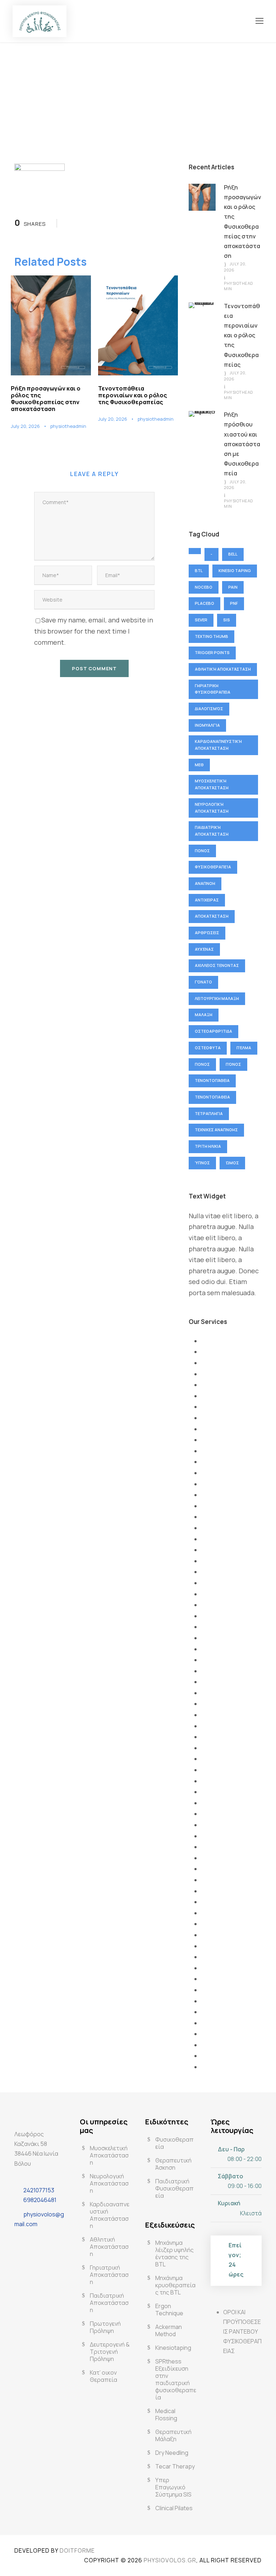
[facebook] (22, 2241)
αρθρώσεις (207, 933)
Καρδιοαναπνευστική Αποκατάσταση (218, 745)
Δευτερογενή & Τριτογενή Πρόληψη (110, 2352)
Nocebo (204, 587)
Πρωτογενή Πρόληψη (105, 2327)
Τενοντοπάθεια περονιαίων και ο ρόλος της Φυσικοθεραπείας (133, 395)
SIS (227, 620)
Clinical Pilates (174, 2508)
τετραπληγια (209, 1113)
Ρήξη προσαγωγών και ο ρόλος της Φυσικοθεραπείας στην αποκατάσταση (46, 399)
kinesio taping (235, 570)
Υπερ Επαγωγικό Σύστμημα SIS (173, 2487)
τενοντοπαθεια (212, 1097)
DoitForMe (77, 2550)
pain (233, 587)
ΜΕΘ (199, 765)
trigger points (212, 652)
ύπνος (202, 1163)
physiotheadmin (68, 426)
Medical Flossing (166, 2415)
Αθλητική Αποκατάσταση (223, 669)
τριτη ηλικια (208, 1146)
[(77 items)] (195, 551)
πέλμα (244, 1048)
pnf (234, 603)
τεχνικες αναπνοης (216, 1130)
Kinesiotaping (173, 2348)
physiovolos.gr (170, 2560)
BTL (199, 570)
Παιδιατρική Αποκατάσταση (212, 831)
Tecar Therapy (175, 2466)
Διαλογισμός (209, 709)
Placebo (204, 603)
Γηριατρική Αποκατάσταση (109, 2275)
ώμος (232, 1163)
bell (233, 554)
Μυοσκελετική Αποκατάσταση (212, 784)
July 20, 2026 (25, 426)
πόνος (233, 1064)
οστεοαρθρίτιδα (213, 1031)
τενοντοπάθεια (212, 1080)
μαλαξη (204, 1015)
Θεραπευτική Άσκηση (173, 2164)
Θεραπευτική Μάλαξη (173, 2435)
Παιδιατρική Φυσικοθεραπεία (174, 2188)
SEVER (201, 620)
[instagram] (40, 2241)
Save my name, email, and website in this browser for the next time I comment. (94, 631)
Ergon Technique (169, 2310)
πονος (202, 1064)
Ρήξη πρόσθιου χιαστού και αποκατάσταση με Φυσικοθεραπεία (242, 444)
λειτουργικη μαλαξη (217, 998)
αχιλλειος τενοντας (217, 965)
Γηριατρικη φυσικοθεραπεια (213, 689)
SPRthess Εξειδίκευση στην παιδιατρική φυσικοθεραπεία (176, 2379)
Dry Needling (172, 2453)
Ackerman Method (169, 2330)
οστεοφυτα (208, 1048)
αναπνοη (205, 883)
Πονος (202, 851)
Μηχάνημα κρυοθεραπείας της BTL (175, 2285)
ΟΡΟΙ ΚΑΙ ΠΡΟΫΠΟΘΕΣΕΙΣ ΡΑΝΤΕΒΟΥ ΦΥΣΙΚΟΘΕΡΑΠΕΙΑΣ (242, 2332)
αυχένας (204, 949)
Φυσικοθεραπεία (213, 867)
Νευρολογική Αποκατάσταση (212, 808)
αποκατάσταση (212, 916)
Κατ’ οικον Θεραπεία (103, 2376)
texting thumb (211, 636)
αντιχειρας (207, 900)
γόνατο (203, 982)
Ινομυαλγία (207, 725)
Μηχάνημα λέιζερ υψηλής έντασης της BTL (174, 2253)
